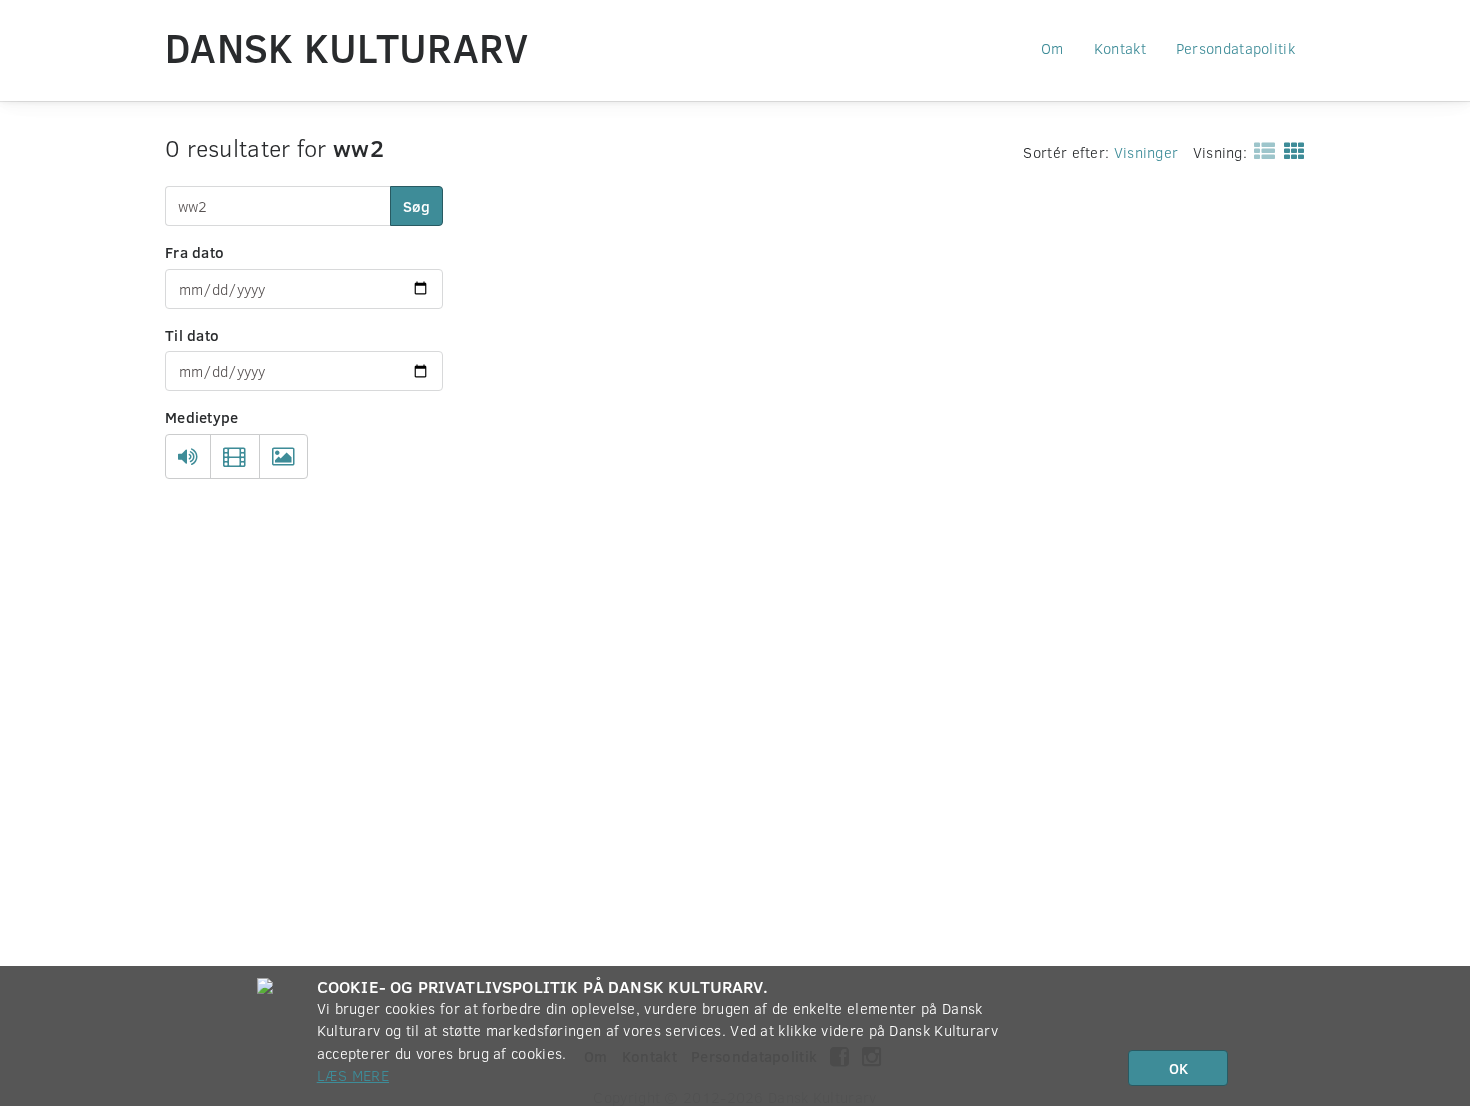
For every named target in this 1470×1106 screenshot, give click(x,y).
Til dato (192, 335)
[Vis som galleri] (1290, 150)
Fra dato (194, 252)
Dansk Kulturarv (347, 47)
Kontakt (1120, 48)
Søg (416, 206)
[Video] (234, 457)
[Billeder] (283, 457)
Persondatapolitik (1235, 48)
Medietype (202, 417)
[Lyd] (188, 457)
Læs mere (353, 1075)
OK (1178, 1068)
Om (1052, 48)
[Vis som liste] (1260, 150)
